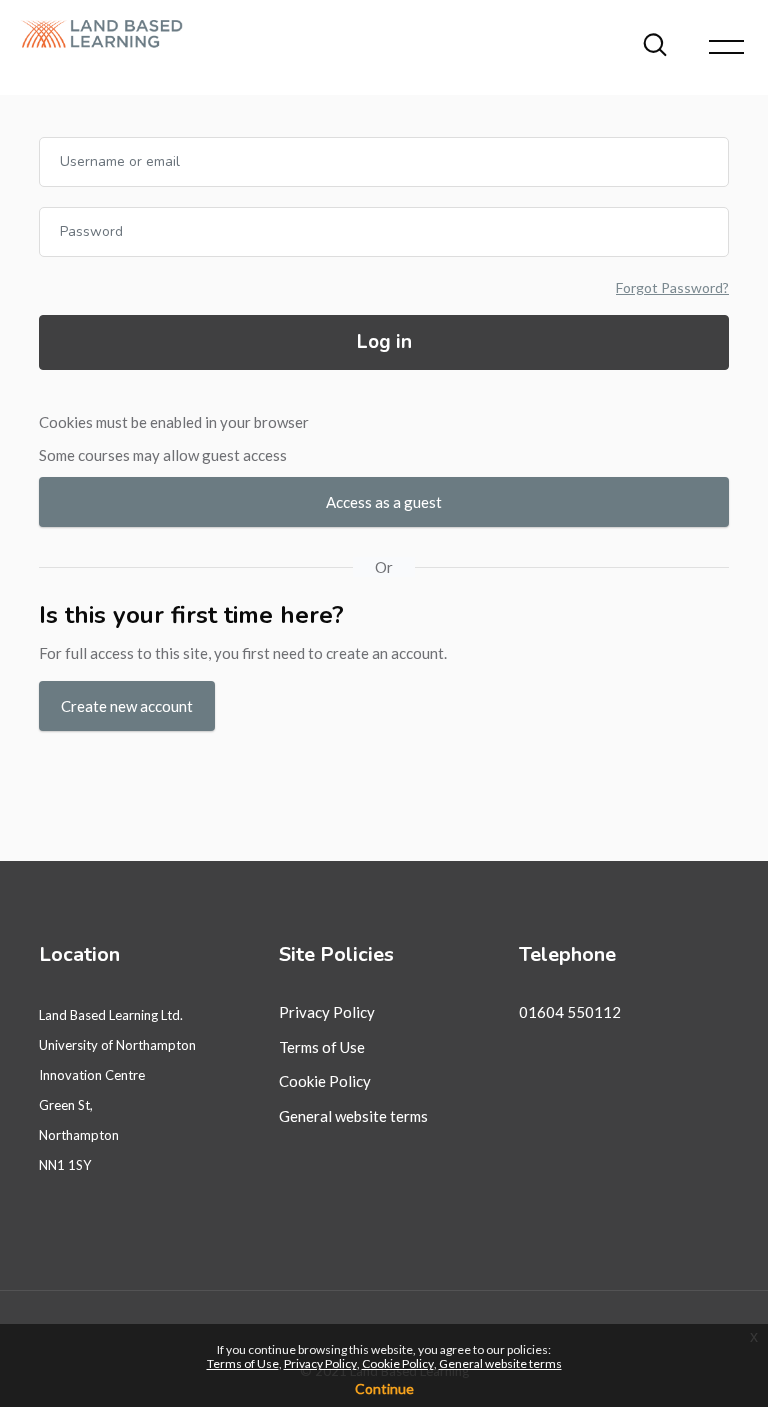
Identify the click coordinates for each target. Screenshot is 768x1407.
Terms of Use (322, 1047)
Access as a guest (384, 502)
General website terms (353, 1116)
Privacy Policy (327, 1012)
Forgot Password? (672, 287)
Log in (384, 342)
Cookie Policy (325, 1081)
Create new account (127, 706)
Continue (384, 1388)
